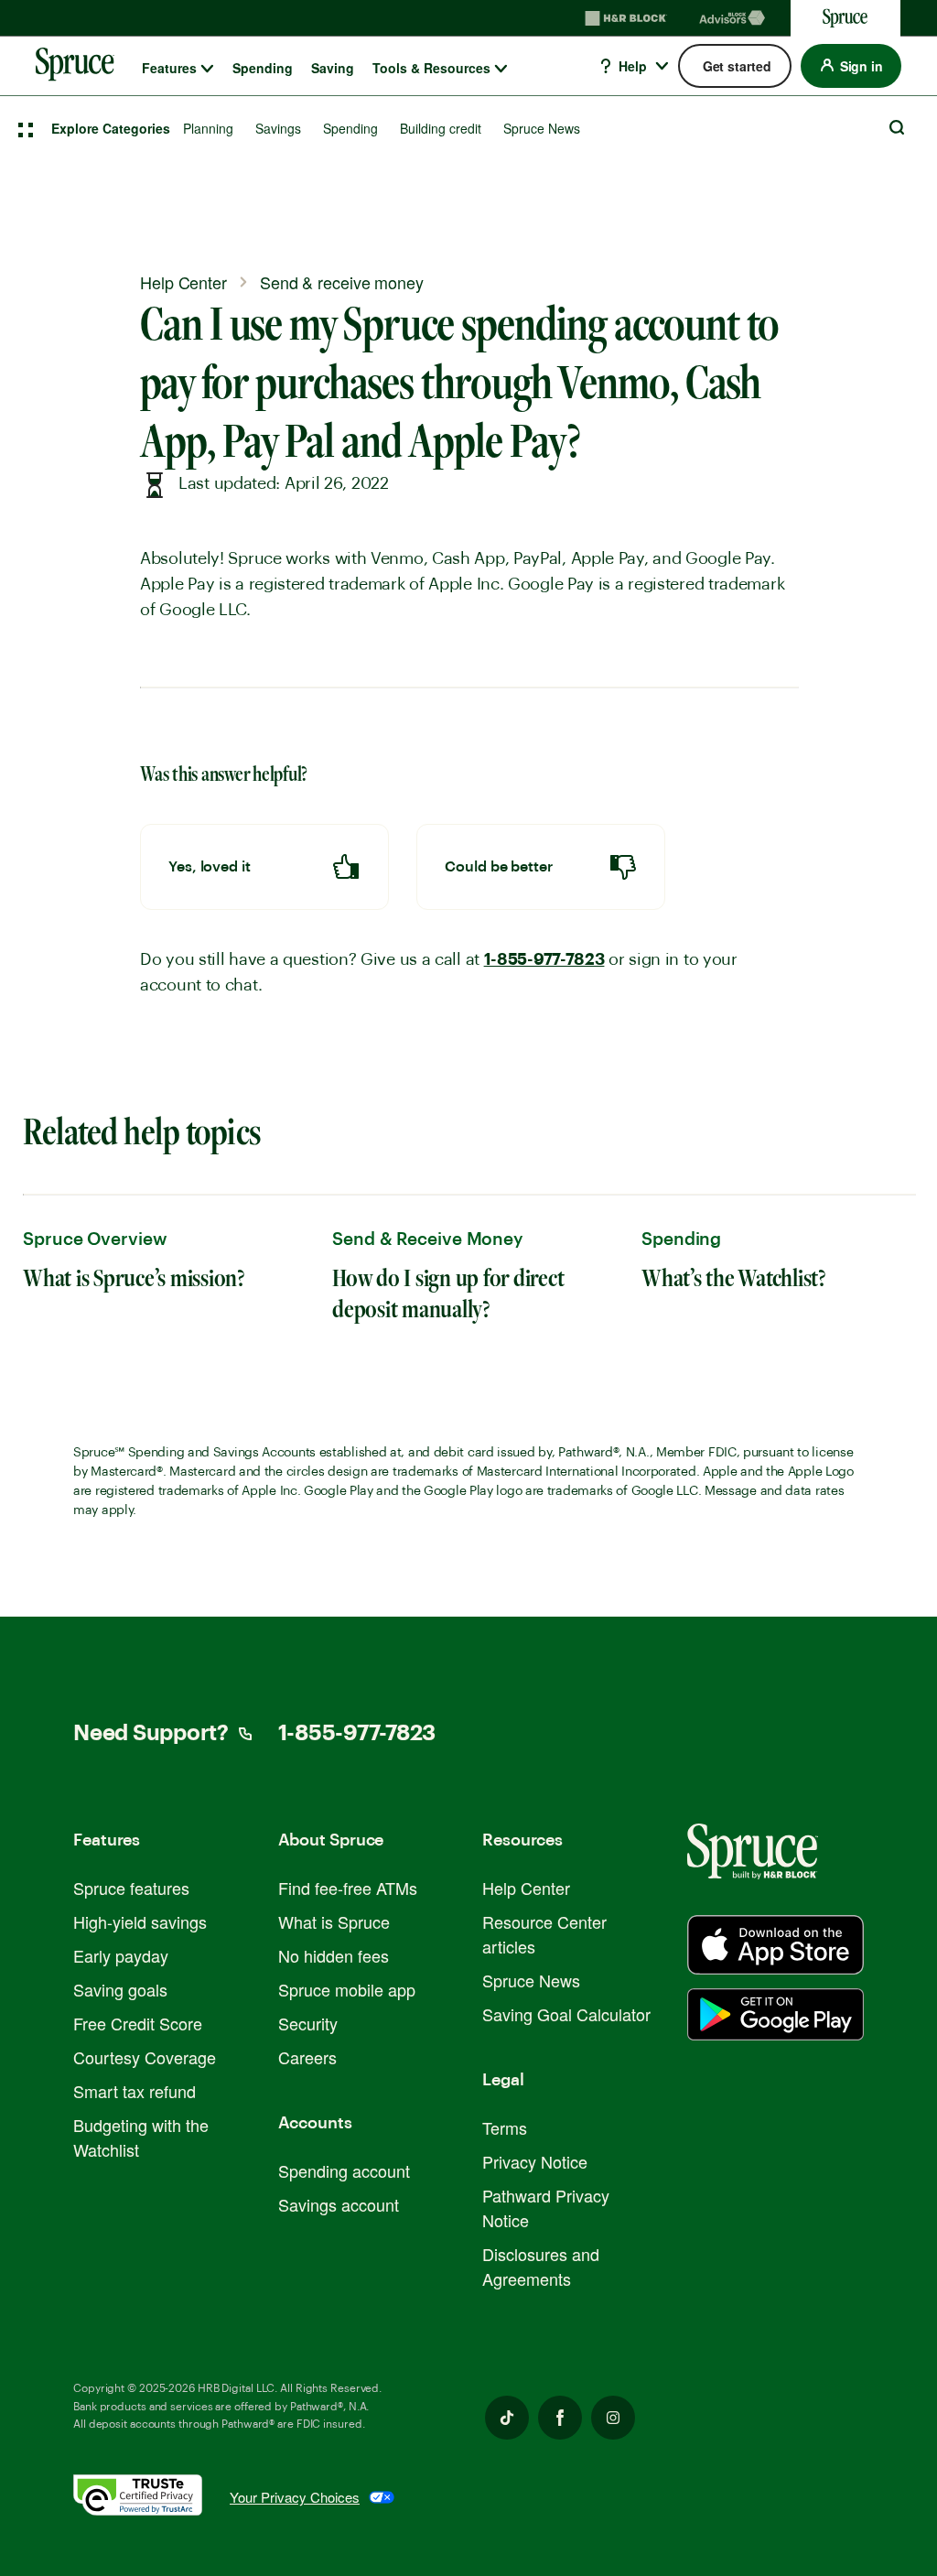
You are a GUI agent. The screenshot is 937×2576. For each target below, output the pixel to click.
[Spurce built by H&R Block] (775, 1945)
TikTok (507, 2418)
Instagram (613, 2418)
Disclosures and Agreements (541, 2266)
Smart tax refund (135, 2091)
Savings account (339, 2204)
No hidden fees (334, 1955)
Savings (278, 128)
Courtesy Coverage (145, 2057)
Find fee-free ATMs (348, 1888)
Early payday (121, 1955)
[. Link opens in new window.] (151, 2498)
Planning (208, 128)
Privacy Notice (535, 2161)
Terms (505, 2127)
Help (631, 66)
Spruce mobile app (347, 1989)
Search (897, 127)
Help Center (526, 1888)
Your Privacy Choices (295, 2497)
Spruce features (131, 1888)
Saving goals (120, 1989)
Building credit (441, 128)
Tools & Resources (431, 68)
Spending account (344, 2170)
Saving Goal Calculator (566, 2014)
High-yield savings (140, 1921)
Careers (307, 2057)
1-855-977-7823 (544, 959)
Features (169, 68)
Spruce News (542, 128)
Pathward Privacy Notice (546, 2208)
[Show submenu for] (207, 69)
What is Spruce (334, 1921)
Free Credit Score (138, 2023)
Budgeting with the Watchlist (141, 2137)
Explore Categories (111, 128)
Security (308, 2023)
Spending (263, 68)
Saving (333, 68)
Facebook (560, 2418)
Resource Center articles (544, 1934)
